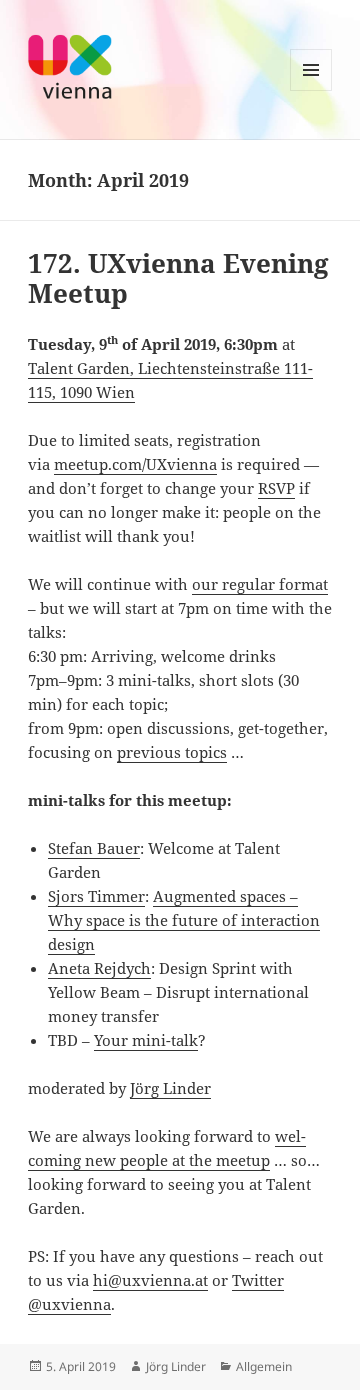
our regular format (260, 584)
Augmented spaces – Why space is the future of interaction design (184, 920)
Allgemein (264, 1366)
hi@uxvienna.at (150, 1280)
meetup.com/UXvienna (135, 464)
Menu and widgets (311, 90)
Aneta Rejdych (99, 968)
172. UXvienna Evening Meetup (178, 278)
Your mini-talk (146, 1040)
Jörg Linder (170, 1088)
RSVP (276, 488)
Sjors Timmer (96, 896)
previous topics (172, 752)
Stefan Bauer (94, 848)
